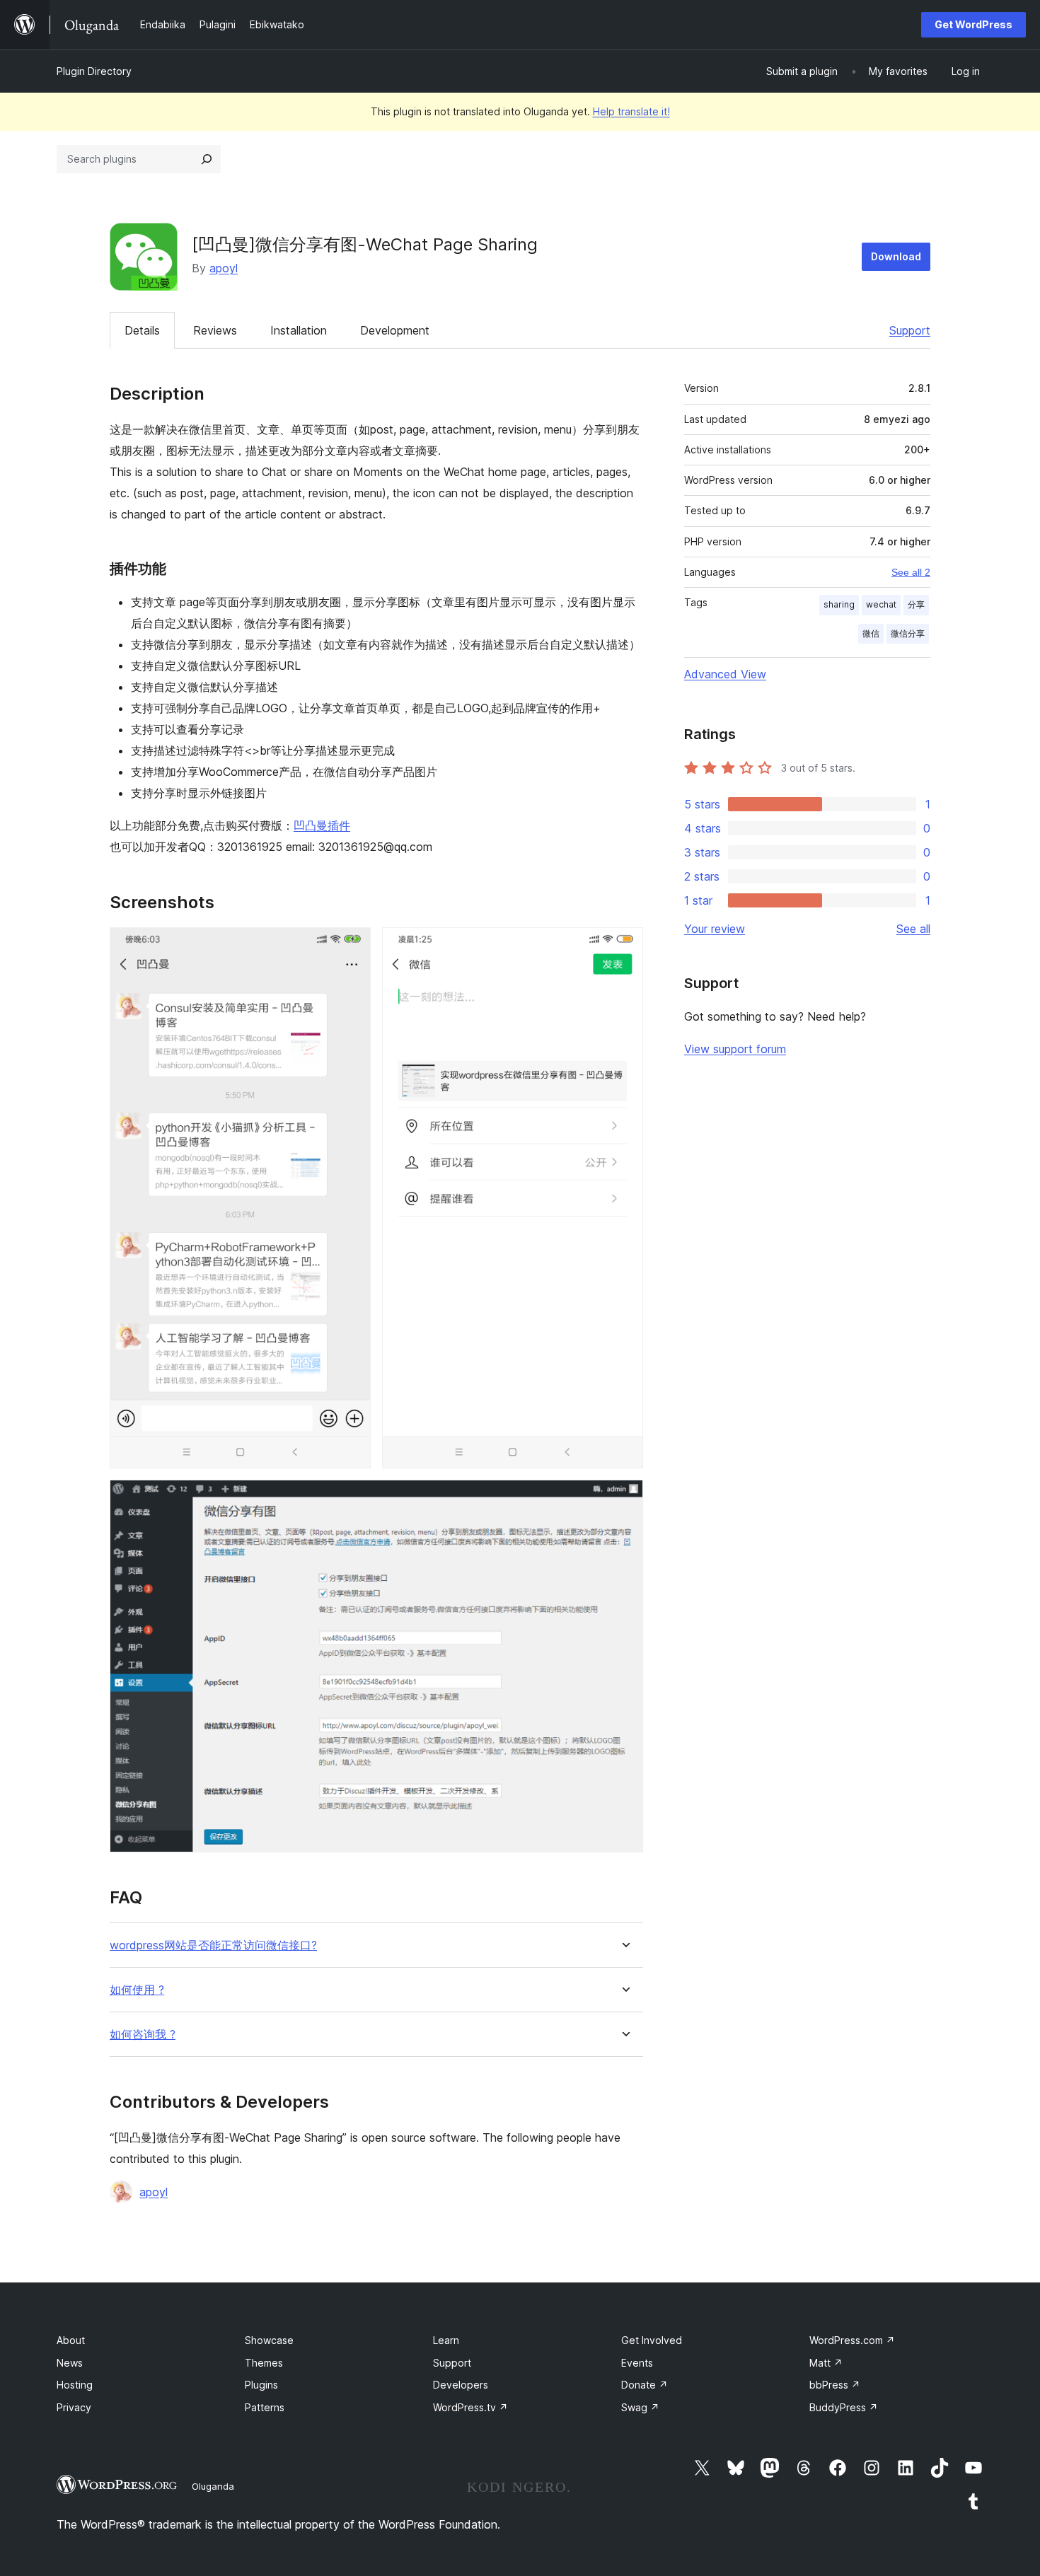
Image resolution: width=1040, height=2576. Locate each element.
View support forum (735, 1049)
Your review (715, 929)
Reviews (215, 330)
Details (142, 330)
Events (637, 2363)
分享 (916, 604)
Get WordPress (973, 24)
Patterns (265, 2407)
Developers (461, 2385)
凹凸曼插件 (322, 825)
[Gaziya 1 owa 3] (352, 946)
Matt (826, 2363)
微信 (871, 633)
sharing (839, 604)
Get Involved (652, 2340)
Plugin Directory (94, 71)
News (70, 2363)
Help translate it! (631, 111)
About (71, 2340)
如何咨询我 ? (143, 2035)
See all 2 (911, 572)
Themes (264, 2363)
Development (395, 330)
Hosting (75, 2385)
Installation (299, 330)
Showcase (269, 2340)
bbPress (835, 2385)
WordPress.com (852, 2340)
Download (896, 256)
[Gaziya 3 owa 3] (624, 1499)
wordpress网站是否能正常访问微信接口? (213, 1945)
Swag (640, 2407)
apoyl (224, 268)
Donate (645, 2385)
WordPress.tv (470, 2407)
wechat (881, 604)
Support (910, 330)
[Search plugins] (207, 159)
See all (913, 929)
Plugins (261, 2385)
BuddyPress (844, 2407)
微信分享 (908, 633)
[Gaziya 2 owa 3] (624, 946)
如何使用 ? (137, 1990)
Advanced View (725, 674)
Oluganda (213, 2486)
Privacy (74, 2407)
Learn (446, 2340)
